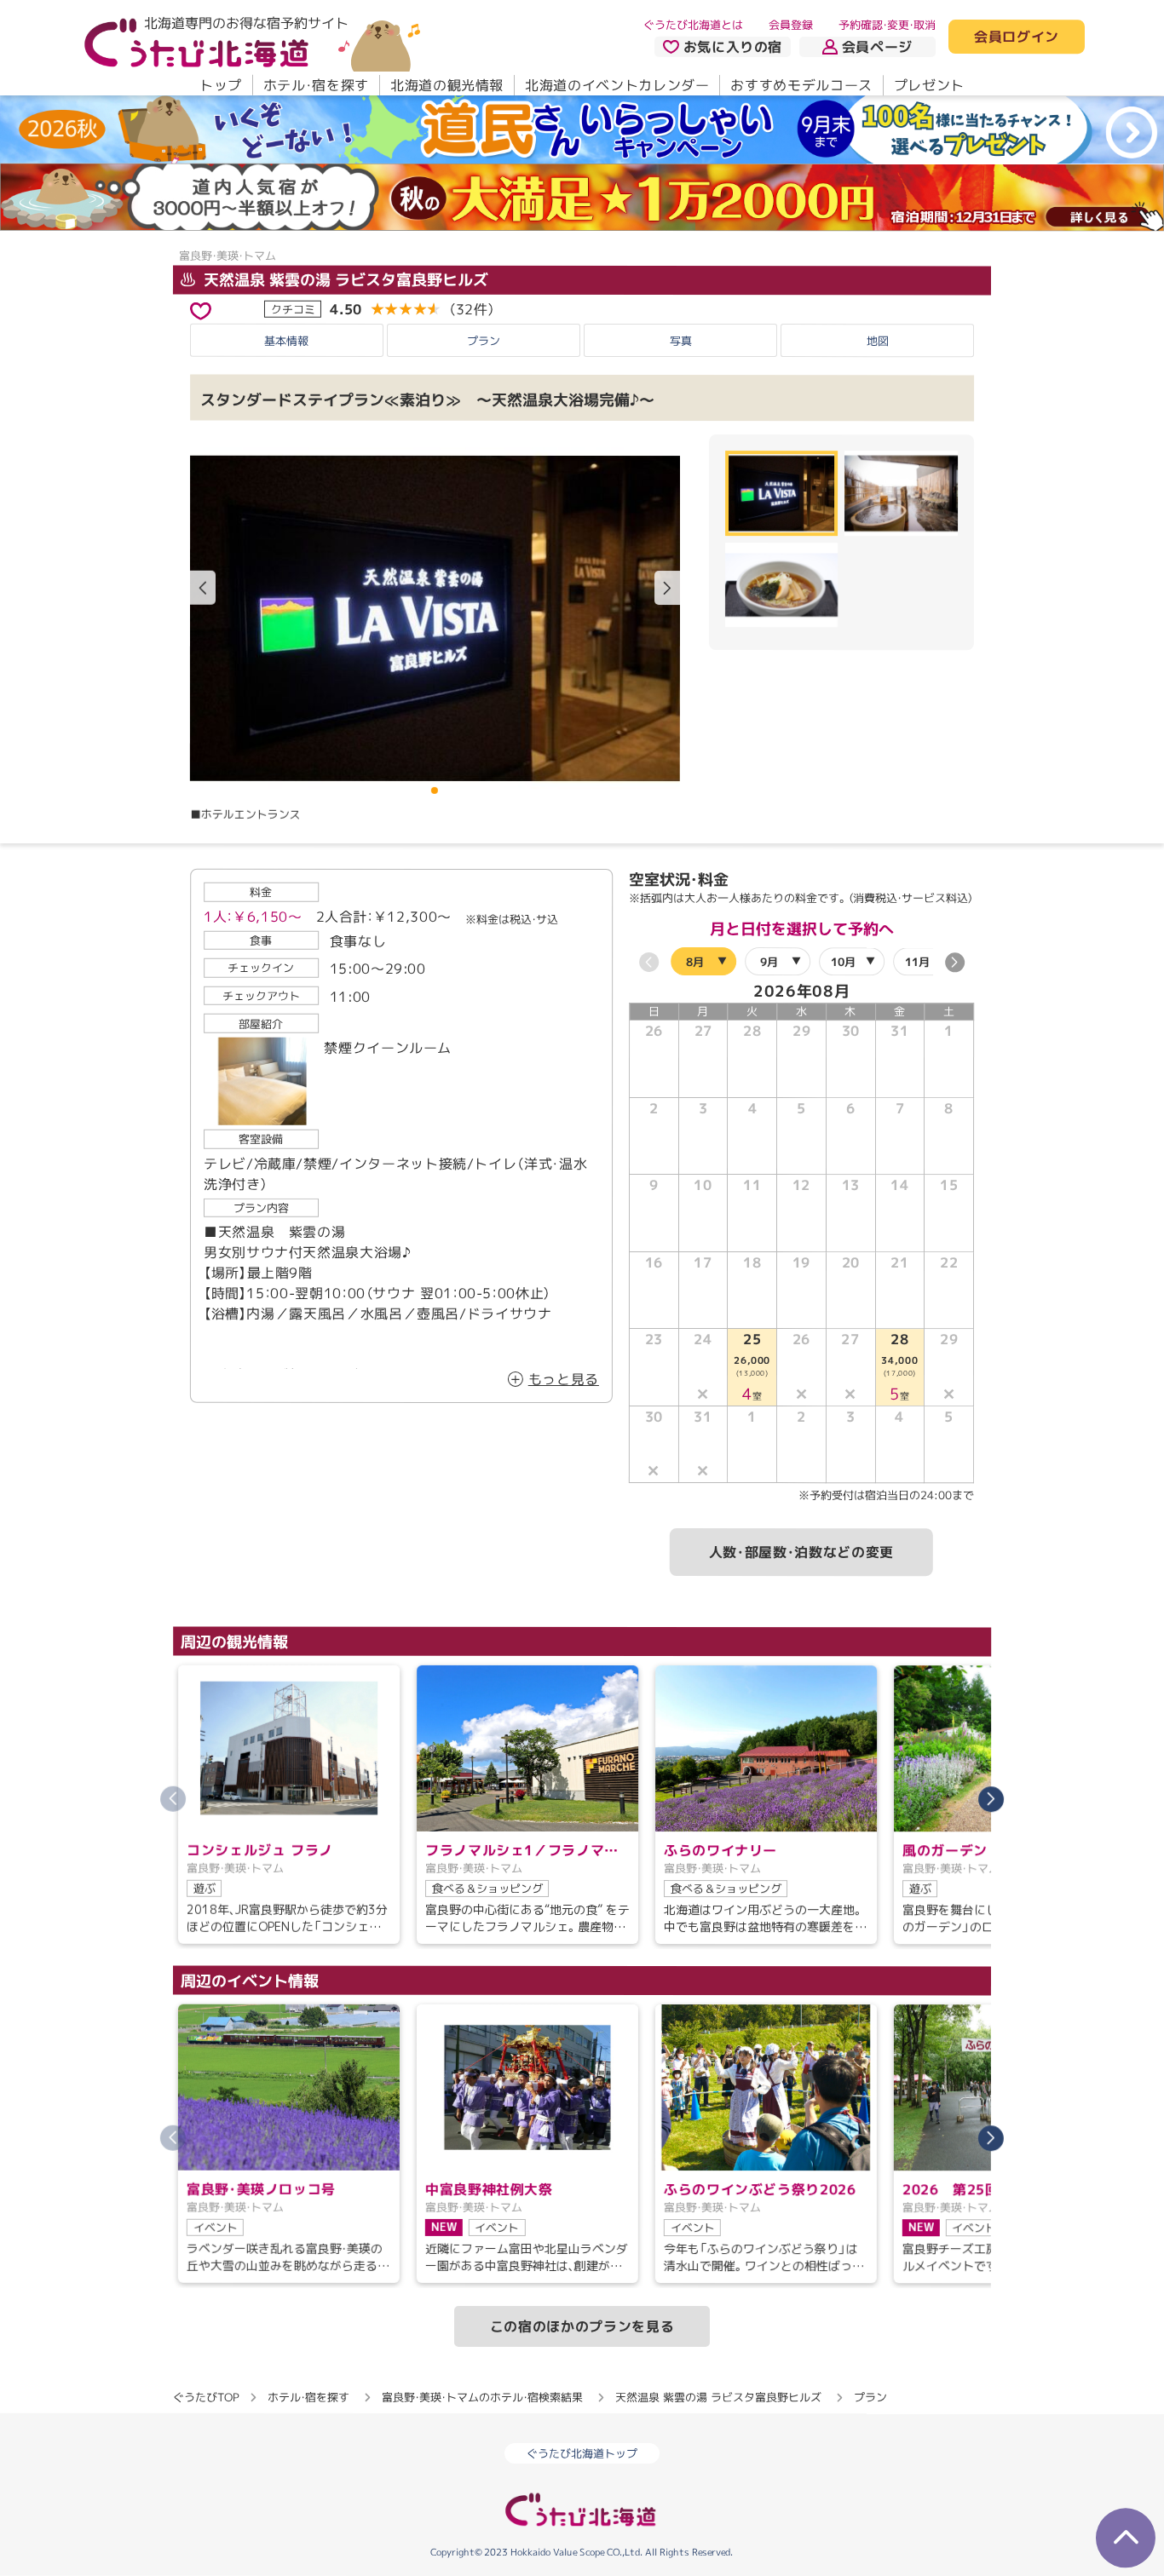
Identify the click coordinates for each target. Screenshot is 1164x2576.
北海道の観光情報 (447, 85)
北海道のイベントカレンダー (617, 85)
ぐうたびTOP (206, 2396)
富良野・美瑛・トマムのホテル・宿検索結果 (482, 2397)
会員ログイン (1017, 37)
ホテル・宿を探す (316, 85)
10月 (843, 962)
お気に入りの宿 (733, 47)
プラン (484, 341)
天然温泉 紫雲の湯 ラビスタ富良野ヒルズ (344, 280)
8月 (695, 961)
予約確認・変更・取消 (887, 25)
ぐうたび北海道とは (693, 25)
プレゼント (929, 85)
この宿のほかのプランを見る (582, 2326)
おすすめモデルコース (801, 85)
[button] (667, 588)
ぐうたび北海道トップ (582, 2453)
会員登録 (791, 25)
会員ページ (877, 47)
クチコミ (293, 309)
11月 (917, 962)
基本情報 (286, 341)
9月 (769, 962)
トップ (221, 85)
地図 (878, 341)
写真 (681, 341)
